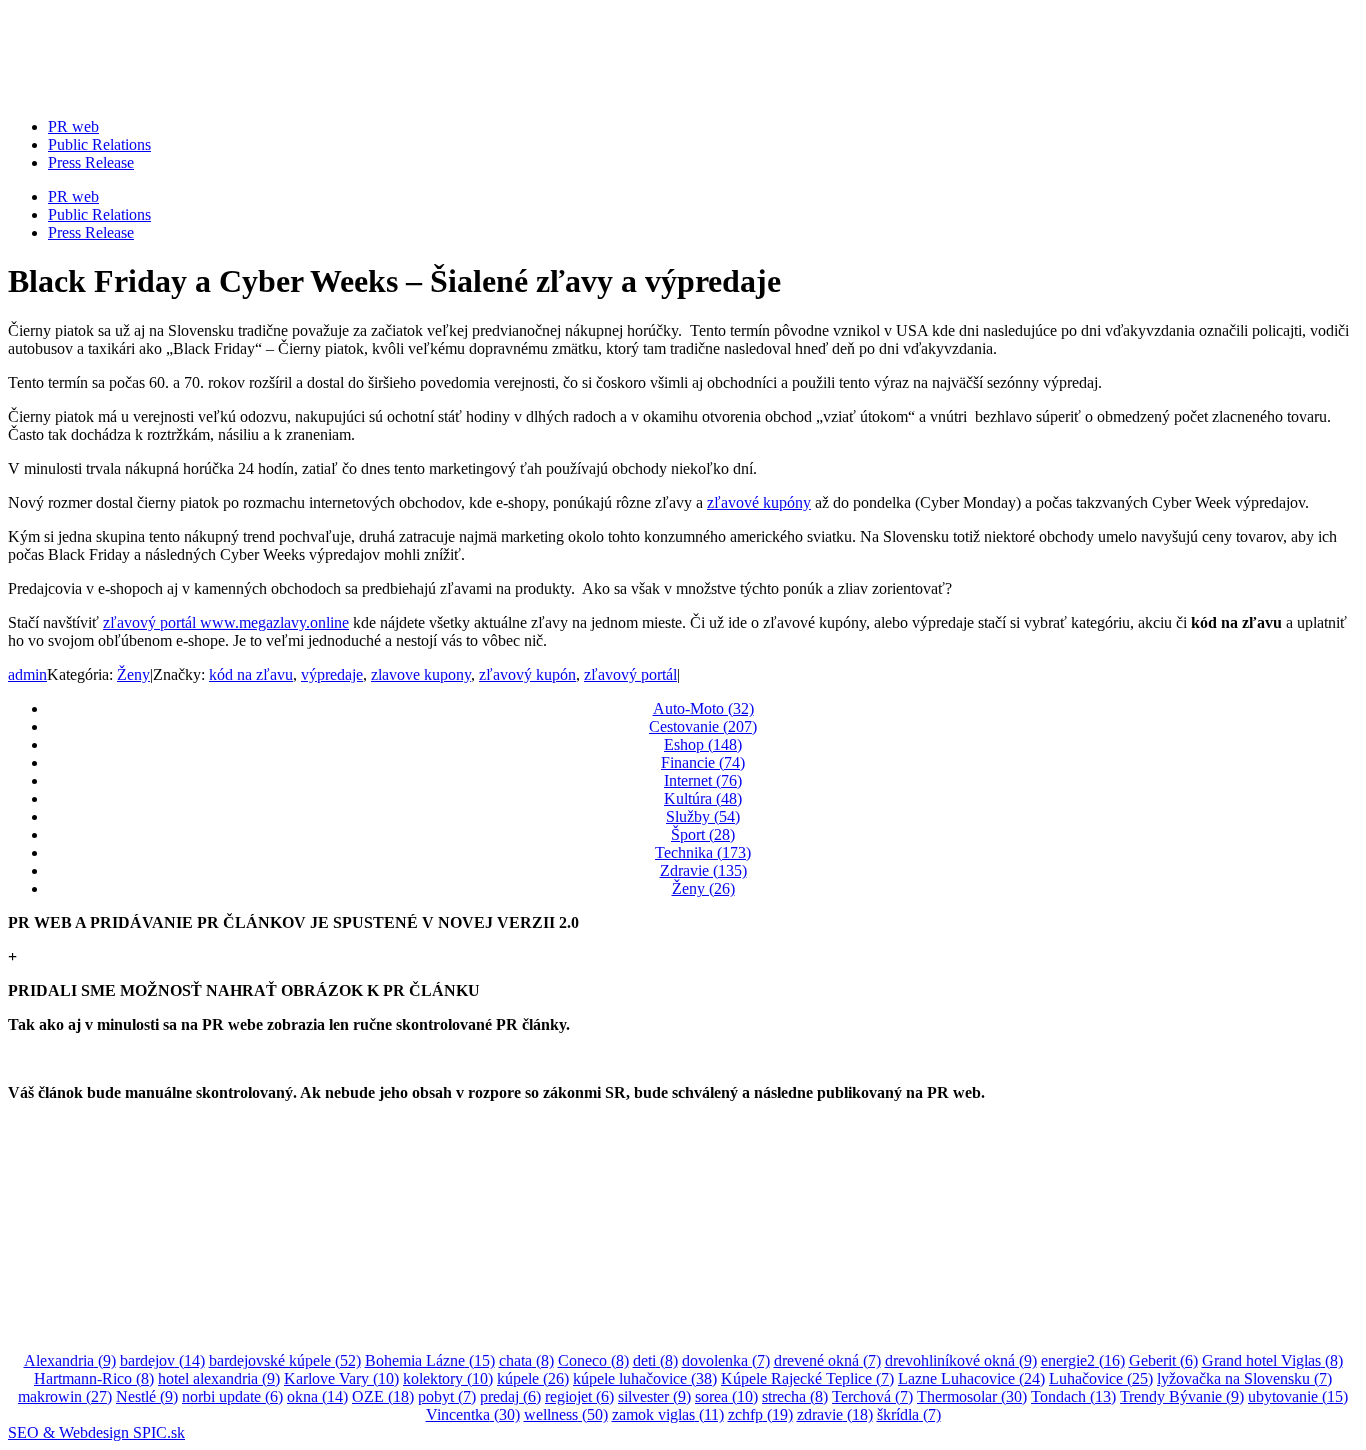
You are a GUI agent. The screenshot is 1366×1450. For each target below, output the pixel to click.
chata (526, 1360)
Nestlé (147, 1396)
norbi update (232, 1396)
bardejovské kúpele (285, 1360)
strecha (795, 1396)
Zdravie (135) (703, 870)
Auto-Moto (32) (703, 708)
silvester (654, 1396)
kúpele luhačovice (645, 1378)
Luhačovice (1101, 1378)
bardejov (162, 1360)
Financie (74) (703, 762)
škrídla (909, 1414)
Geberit (1163, 1360)
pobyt (447, 1396)
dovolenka (726, 1360)
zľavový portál (630, 674)
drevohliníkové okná (961, 1360)
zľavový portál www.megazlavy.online (226, 622)
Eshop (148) (703, 744)
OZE (383, 1396)
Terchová (872, 1396)
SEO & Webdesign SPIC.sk (96, 1432)
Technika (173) (703, 852)
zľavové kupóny (759, 502)
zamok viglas (668, 1414)
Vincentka (473, 1414)
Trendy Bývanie (1182, 1396)
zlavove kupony (421, 674)
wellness (566, 1414)
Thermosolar (972, 1396)
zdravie (835, 1414)
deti (655, 1360)
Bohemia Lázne (430, 1360)
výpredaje (332, 674)
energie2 (1083, 1360)
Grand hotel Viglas (1272, 1360)
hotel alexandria (219, 1378)
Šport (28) (703, 834)
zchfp (760, 1414)
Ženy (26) (703, 888)
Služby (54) (703, 816)
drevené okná (827, 1360)
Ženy (133, 674)
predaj (510, 1396)
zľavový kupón (527, 674)
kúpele (533, 1378)
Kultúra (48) (703, 798)
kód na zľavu (251, 674)
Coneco (593, 1360)
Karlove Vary (341, 1378)
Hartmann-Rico (94, 1378)
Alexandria (70, 1360)
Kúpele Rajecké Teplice (807, 1378)
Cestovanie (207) (703, 726)
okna (317, 1396)
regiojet (579, 1396)
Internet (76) (703, 780)
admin (27, 674)
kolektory (448, 1378)
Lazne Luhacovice (971, 1378)
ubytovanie (1298, 1396)
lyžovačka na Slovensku (1244, 1378)
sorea (726, 1396)
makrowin (65, 1396)
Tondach (1073, 1396)
